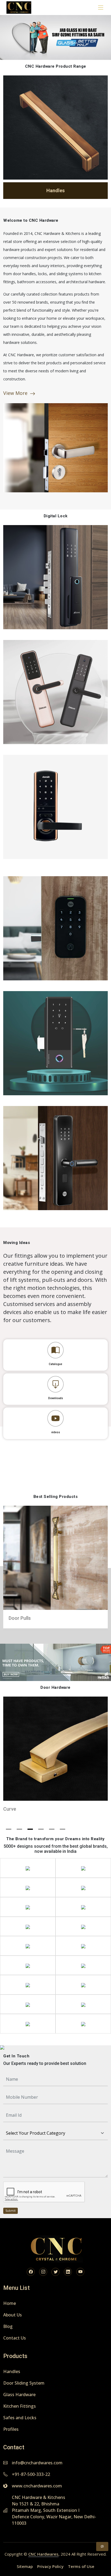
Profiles (11, 2429)
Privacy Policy (50, 2566)
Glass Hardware (19, 2395)
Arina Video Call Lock (56, 692)
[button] (9, 1829)
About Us (13, 2315)
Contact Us (15, 2338)
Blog (8, 2326)
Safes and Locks (20, 2418)
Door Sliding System (24, 2383)
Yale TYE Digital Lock (56, 928)
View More (15, 393)
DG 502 (56, 807)
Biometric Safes (55, 577)
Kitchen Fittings (20, 2406)
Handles (12, 2371)
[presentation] (8, 139)
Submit (11, 2211)
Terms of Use (81, 2566)
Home (10, 2303)
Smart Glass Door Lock (56, 1043)
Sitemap (25, 2566)
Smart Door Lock (56, 1158)
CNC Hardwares (43, 2554)
